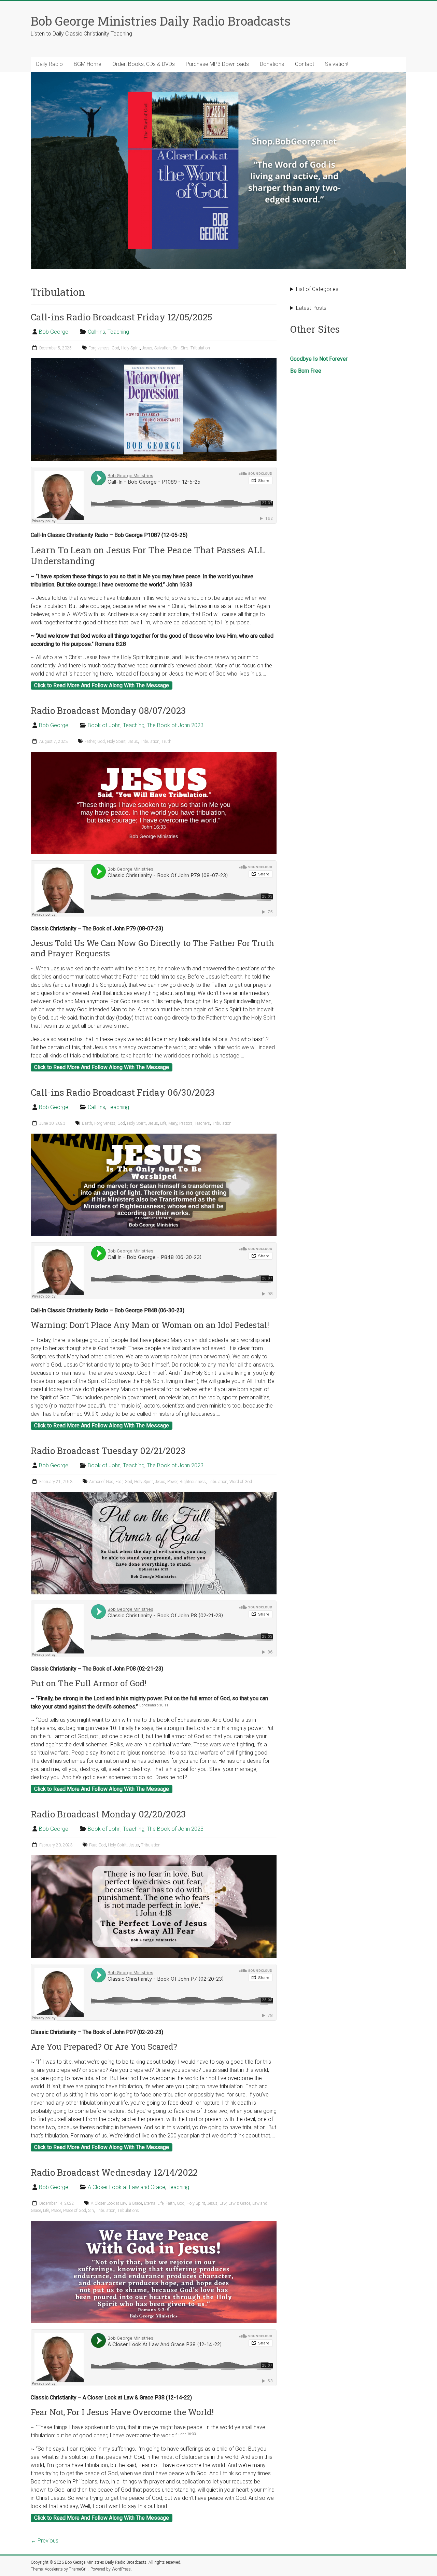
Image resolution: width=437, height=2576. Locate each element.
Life (163, 1123)
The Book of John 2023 (175, 725)
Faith (170, 2203)
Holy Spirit (131, 348)
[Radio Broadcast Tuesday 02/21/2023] (154, 1495)
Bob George (54, 332)
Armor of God (101, 1482)
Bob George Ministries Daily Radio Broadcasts (161, 21)
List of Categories (317, 289)
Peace (56, 2211)
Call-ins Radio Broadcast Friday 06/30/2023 (123, 1092)
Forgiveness (99, 348)
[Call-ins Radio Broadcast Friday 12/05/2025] (154, 362)
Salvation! (337, 64)
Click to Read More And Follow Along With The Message (102, 685)
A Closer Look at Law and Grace (126, 2187)
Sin (176, 348)
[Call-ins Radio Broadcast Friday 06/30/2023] (154, 1137)
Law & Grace (239, 2203)
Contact (305, 64)
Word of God (241, 1482)
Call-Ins (96, 332)
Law (223, 2203)
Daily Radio (50, 64)
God (115, 348)
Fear (119, 1482)
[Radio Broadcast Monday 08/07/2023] (154, 755)
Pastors (186, 1123)
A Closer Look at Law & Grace (116, 2203)
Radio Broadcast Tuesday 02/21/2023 (108, 1451)
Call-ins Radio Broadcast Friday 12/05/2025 (121, 317)
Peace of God (75, 2211)
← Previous (45, 2541)
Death (87, 1123)
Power (172, 1482)
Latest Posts (311, 308)
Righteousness (193, 1482)
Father (90, 742)
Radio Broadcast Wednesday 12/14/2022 (114, 2172)
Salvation (163, 348)
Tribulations (128, 2211)
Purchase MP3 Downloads (217, 64)
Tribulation (200, 348)
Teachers (202, 1123)
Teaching (118, 332)
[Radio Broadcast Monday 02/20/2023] (154, 1859)
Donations (272, 64)
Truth (166, 742)
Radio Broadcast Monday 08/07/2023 (108, 710)
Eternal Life (154, 2203)
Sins (185, 348)
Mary (173, 1123)
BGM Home (88, 64)
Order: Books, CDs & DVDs (144, 64)
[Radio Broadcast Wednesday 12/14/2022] (154, 2224)
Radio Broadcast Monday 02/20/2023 (108, 1814)
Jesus (147, 348)
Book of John (104, 725)
